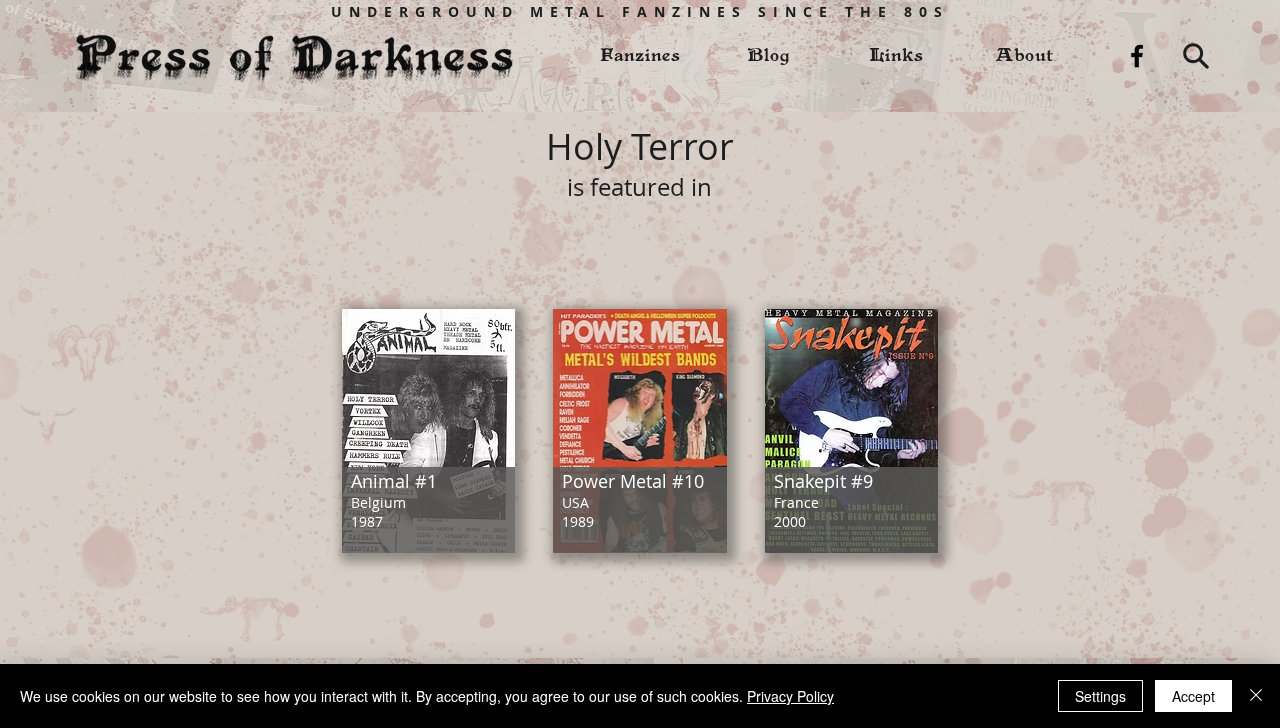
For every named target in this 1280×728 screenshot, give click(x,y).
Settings (1100, 696)
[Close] (1256, 696)
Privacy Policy (790, 696)
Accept (1193, 696)
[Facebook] (1137, 56)
